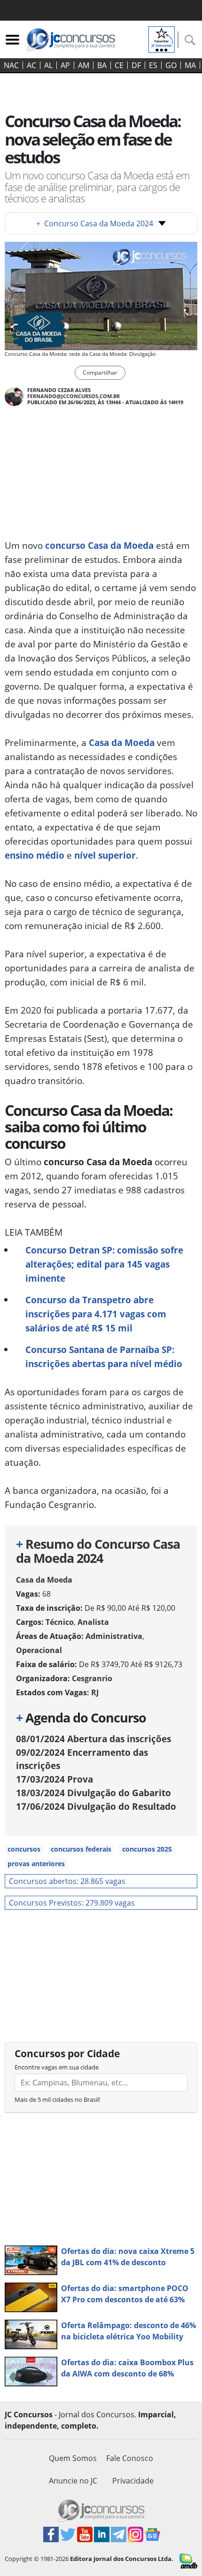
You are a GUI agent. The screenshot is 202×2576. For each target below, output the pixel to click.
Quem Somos (73, 2458)
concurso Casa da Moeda (99, 545)
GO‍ (171, 65)
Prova (54, 1779)
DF (136, 65)
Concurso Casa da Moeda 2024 (95, 223)
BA (102, 65)
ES (153, 65)
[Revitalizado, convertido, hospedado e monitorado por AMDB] (188, 2560)
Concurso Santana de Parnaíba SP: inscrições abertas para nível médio (104, 1357)
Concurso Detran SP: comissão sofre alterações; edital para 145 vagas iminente (104, 1264)
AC (31, 65)
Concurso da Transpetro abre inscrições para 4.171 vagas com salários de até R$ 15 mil (96, 1314)
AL (48, 65)
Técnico (60, 1622)
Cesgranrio (92, 1678)
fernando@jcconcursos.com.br (74, 396)
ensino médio (35, 855)
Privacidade (133, 2481)
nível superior (105, 855)
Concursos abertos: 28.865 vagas (67, 1881)
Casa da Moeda (122, 742)
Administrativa (114, 1636)
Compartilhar (100, 373)
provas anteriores (36, 1864)
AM (84, 65)
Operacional (39, 1650)
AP (65, 65)
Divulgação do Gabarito (93, 1793)
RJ (95, 1692)
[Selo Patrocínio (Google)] (162, 38)
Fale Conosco (130, 2458)
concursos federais (81, 1849)
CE (119, 65)
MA (190, 65)
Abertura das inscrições (93, 1739)
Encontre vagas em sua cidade (57, 2067)
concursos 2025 (147, 1849)
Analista (93, 1622)
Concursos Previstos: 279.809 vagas (72, 1903)
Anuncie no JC (73, 2481)
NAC (11, 65)
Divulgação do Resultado (96, 1806)
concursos (24, 1849)
